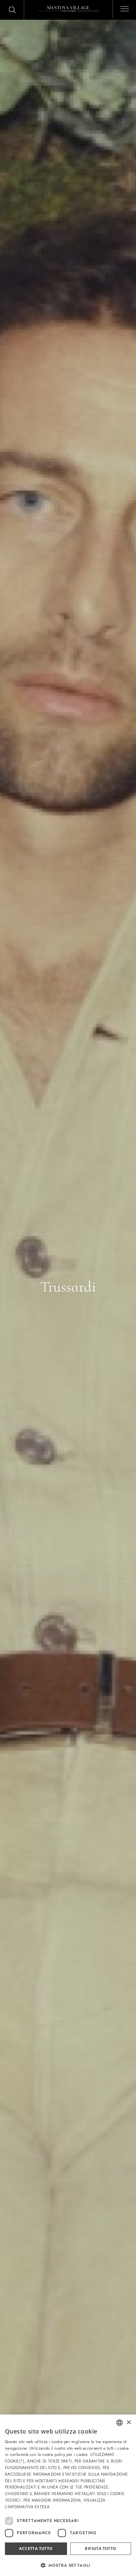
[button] (68, 2565)
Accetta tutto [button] (36, 2549)
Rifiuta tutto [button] (101, 2549)
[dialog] (68, 2495)
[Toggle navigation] (122, 8)
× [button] (129, 2423)
